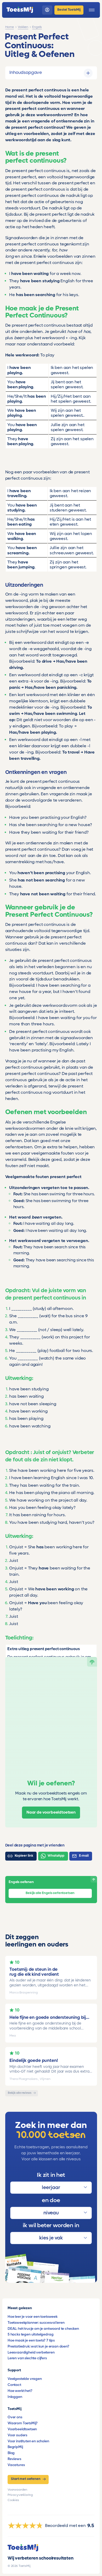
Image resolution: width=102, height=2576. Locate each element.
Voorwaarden (17, 2490)
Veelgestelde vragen (25, 2379)
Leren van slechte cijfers (27, 2358)
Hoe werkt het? (20, 2391)
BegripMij (15, 2447)
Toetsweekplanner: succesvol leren (36, 2323)
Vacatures (16, 2465)
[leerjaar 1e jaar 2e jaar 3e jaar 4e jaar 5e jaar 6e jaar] (51, 2188)
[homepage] (20, 10)
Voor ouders (17, 2435)
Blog (11, 2453)
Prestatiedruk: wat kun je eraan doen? (38, 2346)
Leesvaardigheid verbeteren (31, 2352)
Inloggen (15, 2397)
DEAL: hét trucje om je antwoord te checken (43, 2329)
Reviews (14, 2459)
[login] (47, 10)
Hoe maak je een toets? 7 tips (31, 2340)
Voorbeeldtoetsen (22, 2429)
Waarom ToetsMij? (23, 2423)
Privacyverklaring (20, 2495)
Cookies (13, 2500)
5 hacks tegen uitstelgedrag (30, 2334)
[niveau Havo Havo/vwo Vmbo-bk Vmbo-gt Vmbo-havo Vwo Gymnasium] (51, 2213)
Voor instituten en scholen (28, 2441)
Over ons (15, 2417)
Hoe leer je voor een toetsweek (33, 2317)
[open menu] (92, 10)
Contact (14, 2385)
